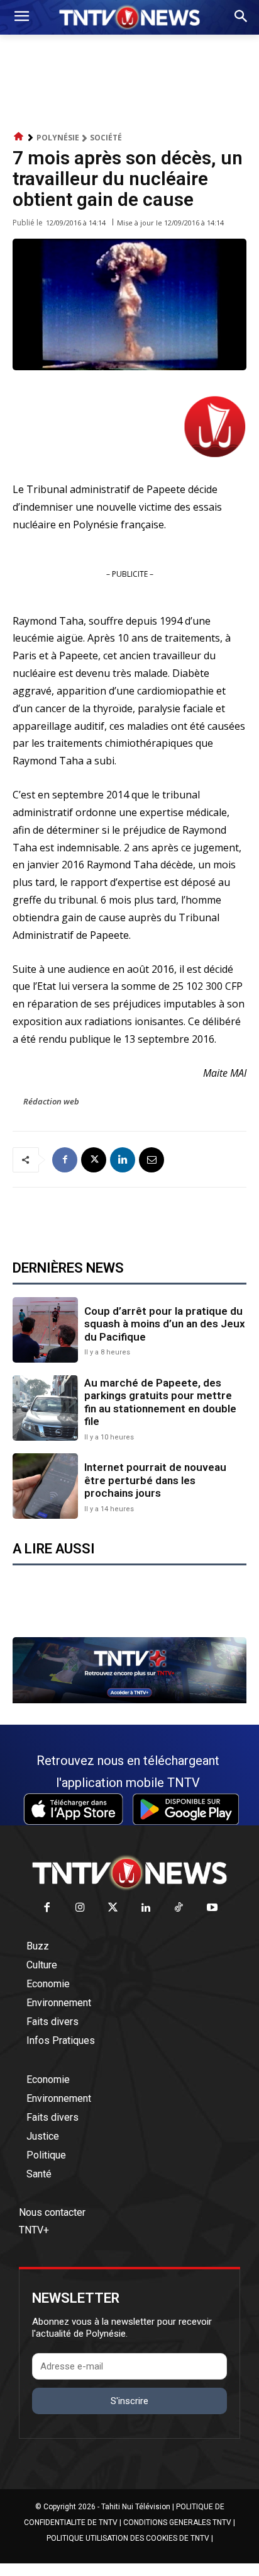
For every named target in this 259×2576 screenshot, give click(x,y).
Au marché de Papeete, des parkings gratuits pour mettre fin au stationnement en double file (160, 1402)
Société (106, 138)
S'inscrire (129, 2401)
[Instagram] (80, 1908)
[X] (94, 1160)
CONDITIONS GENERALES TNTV (177, 2522)
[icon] (19, 137)
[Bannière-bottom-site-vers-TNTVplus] (129, 1700)
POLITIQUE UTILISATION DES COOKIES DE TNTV (128, 2538)
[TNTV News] (129, 1873)
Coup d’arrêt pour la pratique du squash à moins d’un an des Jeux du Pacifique (165, 1324)
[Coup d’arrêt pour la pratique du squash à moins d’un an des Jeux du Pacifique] (45, 1330)
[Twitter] (113, 1908)
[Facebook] (65, 1160)
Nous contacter (52, 2212)
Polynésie (58, 138)
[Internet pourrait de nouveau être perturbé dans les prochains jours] (45, 1486)
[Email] (152, 1160)
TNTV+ (34, 2230)
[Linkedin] (123, 1160)
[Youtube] (212, 1908)
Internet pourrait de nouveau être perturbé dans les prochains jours (155, 1480)
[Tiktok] (179, 1908)
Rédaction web (51, 1101)
